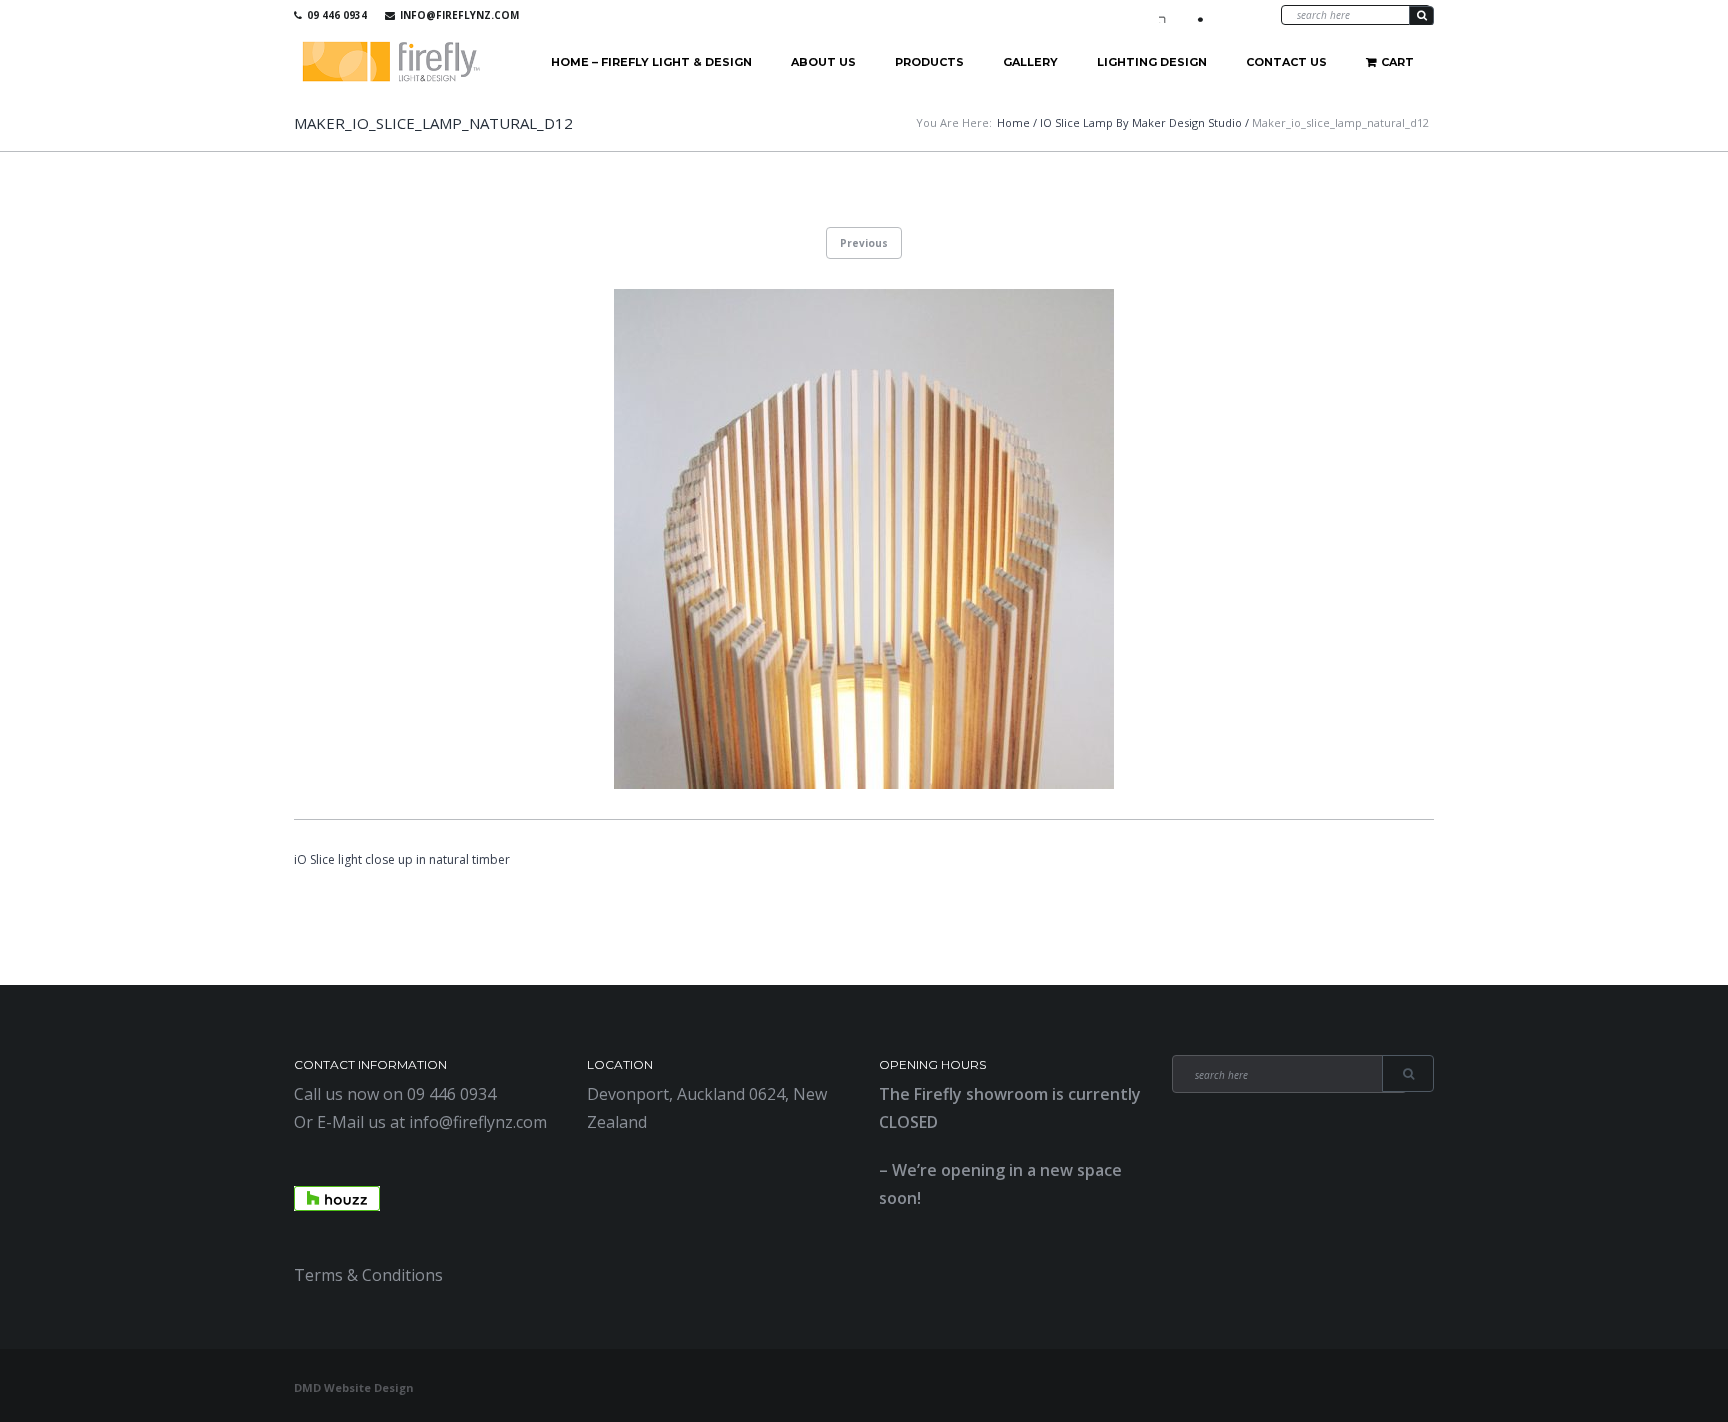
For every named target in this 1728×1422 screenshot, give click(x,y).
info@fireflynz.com (459, 15)
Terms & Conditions (368, 1275)
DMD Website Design (354, 1387)
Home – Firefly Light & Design (651, 62)
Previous (864, 243)
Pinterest (1225, 15)
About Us (823, 62)
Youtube (1196, 15)
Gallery (1030, 62)
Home (1013, 122)
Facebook (1167, 15)
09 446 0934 (337, 15)
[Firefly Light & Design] (392, 62)
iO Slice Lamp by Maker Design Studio (1141, 122)
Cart (1397, 62)
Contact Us (1286, 62)
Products (929, 62)
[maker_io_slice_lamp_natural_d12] (864, 539)
